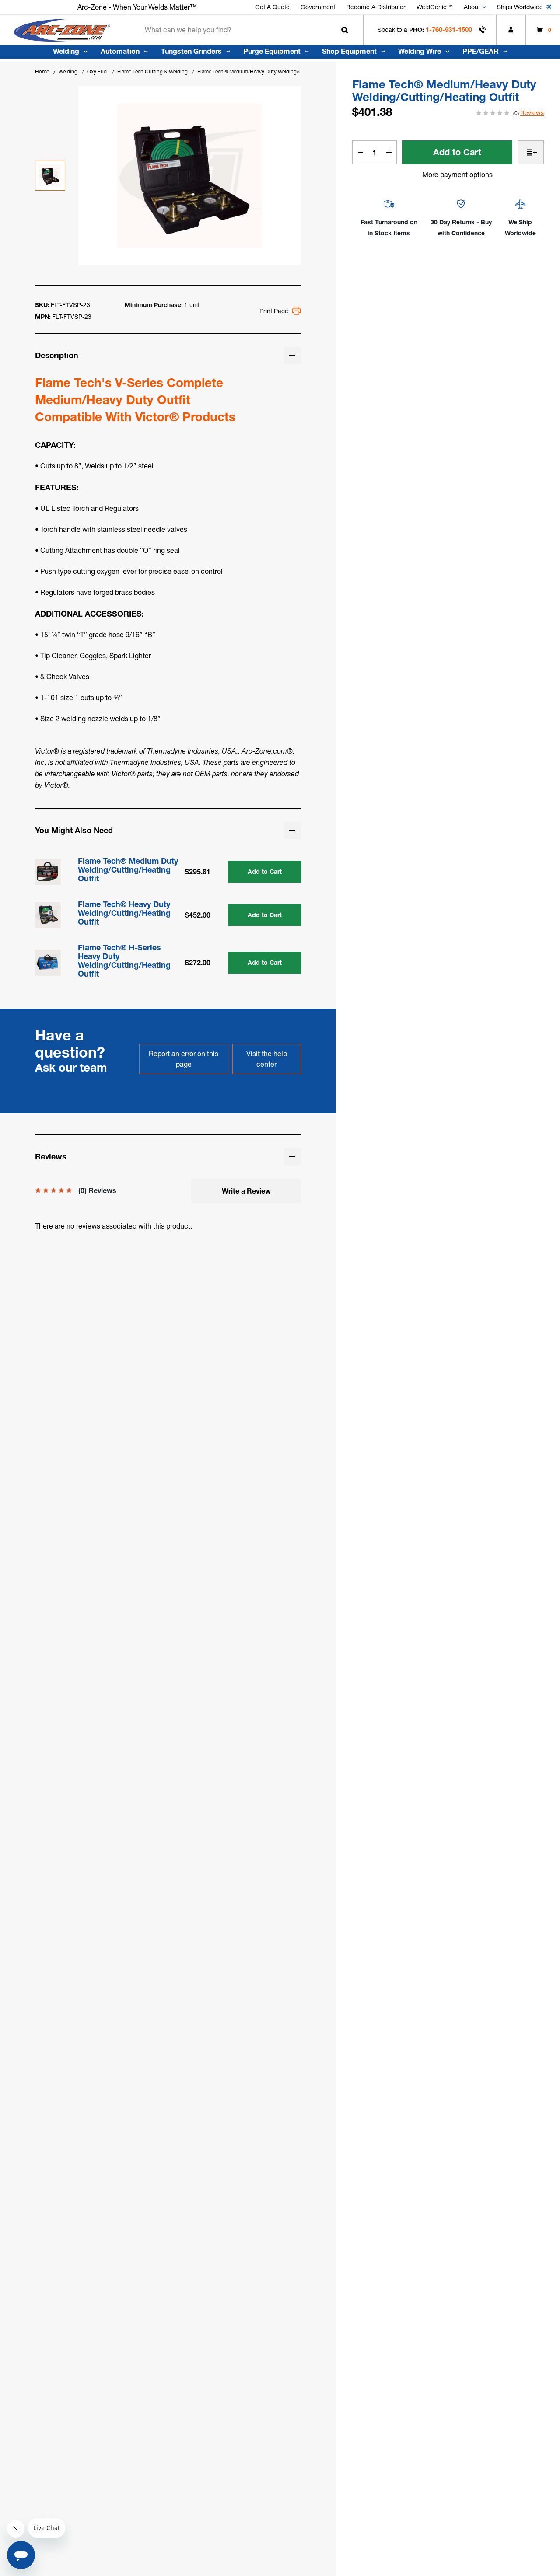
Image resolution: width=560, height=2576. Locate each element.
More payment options (457, 175)
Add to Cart (265, 872)
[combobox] (245, 30)
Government (318, 7)
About (472, 7)
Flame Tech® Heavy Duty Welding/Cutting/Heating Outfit (124, 913)
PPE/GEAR (481, 51)
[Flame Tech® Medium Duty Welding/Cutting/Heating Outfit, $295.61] (48, 872)
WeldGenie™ (435, 7)
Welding (66, 51)
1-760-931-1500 (449, 30)
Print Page (274, 311)
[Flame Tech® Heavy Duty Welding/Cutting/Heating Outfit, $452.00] (48, 915)
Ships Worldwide (520, 7)
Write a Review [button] (246, 1191)
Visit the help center (267, 1059)
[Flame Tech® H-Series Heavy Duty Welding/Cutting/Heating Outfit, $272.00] (48, 963)
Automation (120, 51)
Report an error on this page (184, 1059)
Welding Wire (420, 51)
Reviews (532, 113)
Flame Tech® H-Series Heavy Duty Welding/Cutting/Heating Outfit (124, 961)
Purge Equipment (272, 51)
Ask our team (71, 1068)
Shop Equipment (349, 51)
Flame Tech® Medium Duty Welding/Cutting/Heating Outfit (128, 870)
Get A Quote (272, 7)
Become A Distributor (376, 7)
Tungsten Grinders (191, 51)
